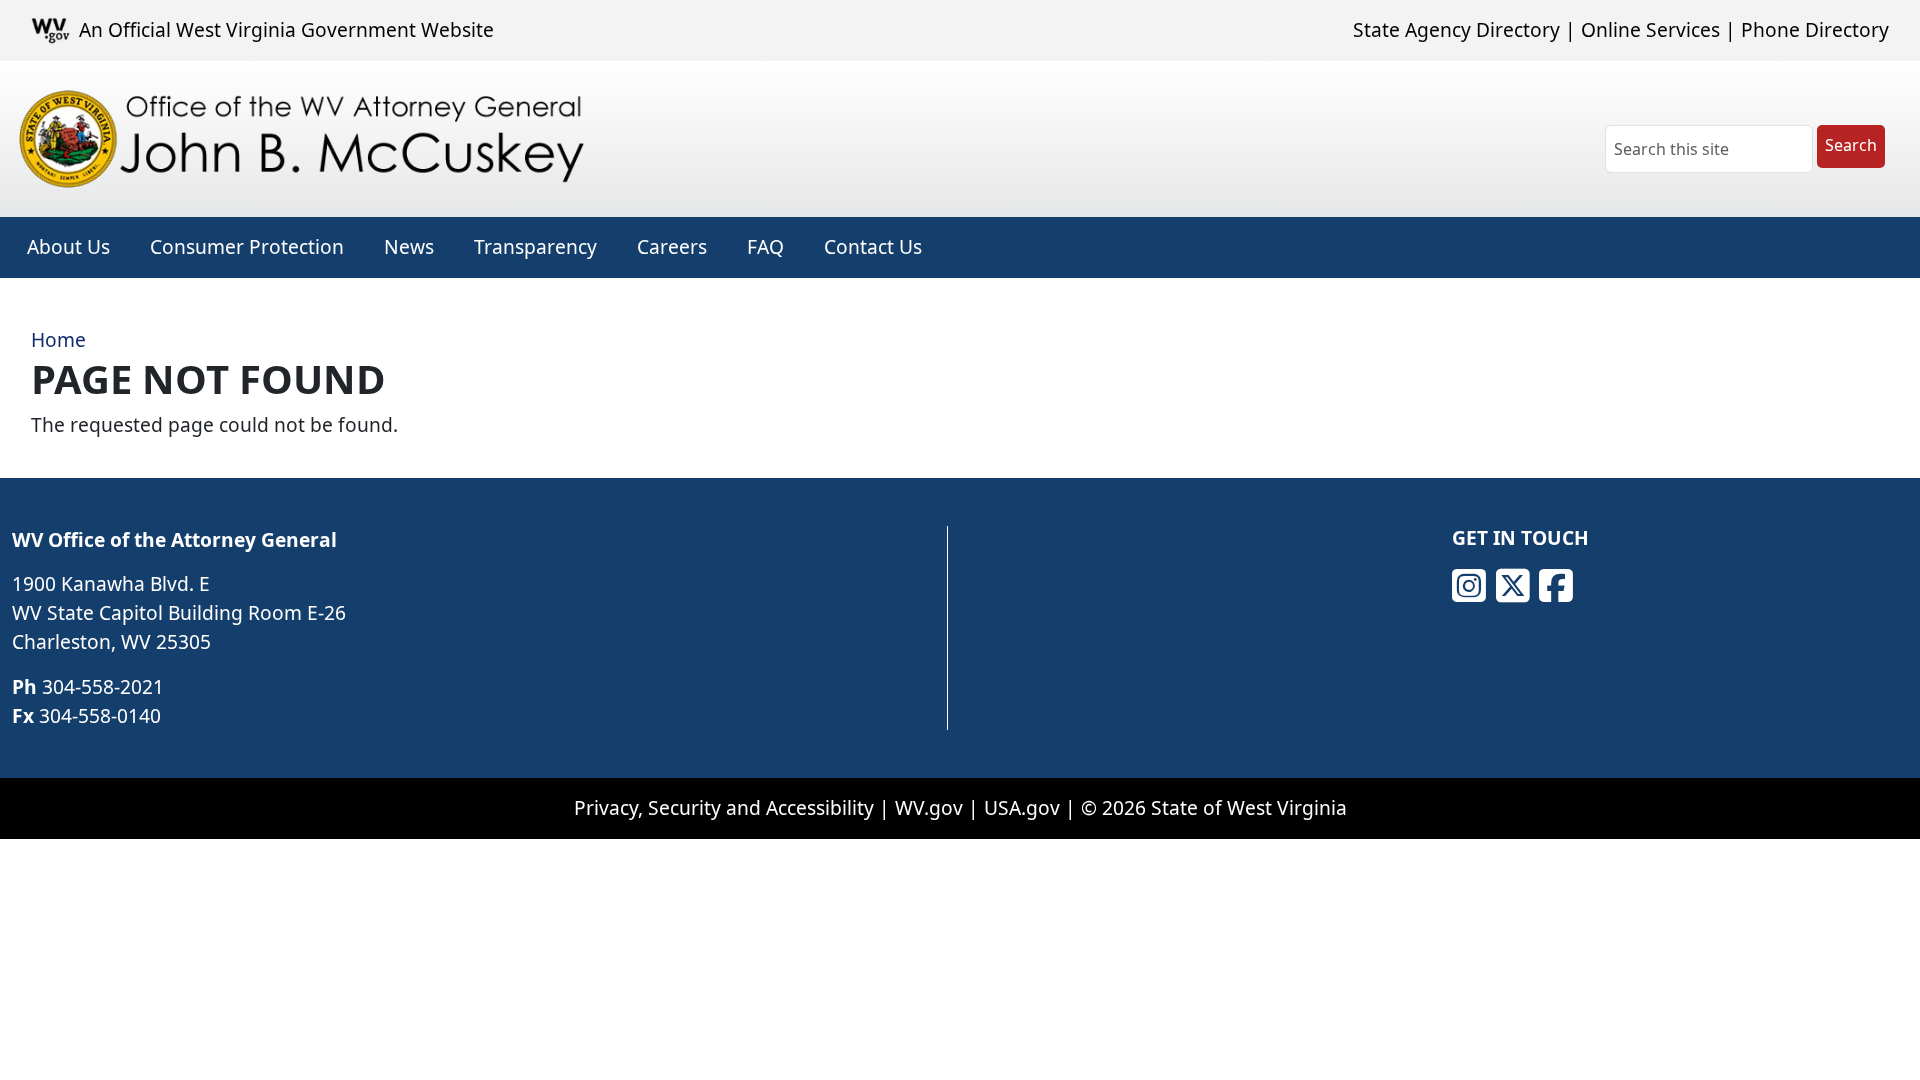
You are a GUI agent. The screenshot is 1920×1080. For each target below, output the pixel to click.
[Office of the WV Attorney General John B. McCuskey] (307, 139)
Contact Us (873, 246)
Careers (672, 246)
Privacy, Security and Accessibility (724, 807)
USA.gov (1022, 807)
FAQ (765, 246)
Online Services (1650, 29)
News (409, 246)
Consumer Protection (247, 246)
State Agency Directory (1456, 29)
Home (58, 339)
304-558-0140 (100, 715)
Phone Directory (1815, 29)
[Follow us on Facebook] (1556, 586)
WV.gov (929, 807)
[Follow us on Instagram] (1469, 586)
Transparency (535, 246)
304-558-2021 (103, 686)
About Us (68, 246)
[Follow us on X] (1513, 586)
